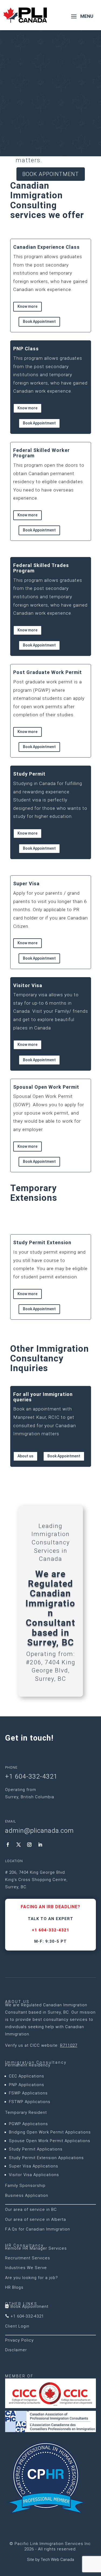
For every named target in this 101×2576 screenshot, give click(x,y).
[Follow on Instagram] (29, 1845)
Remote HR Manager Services (36, 2248)
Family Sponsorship (25, 2186)
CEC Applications (27, 2076)
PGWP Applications (28, 2124)
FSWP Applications (28, 2093)
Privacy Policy (19, 2340)
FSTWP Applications (30, 2102)
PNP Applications (27, 2085)
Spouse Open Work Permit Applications (50, 2141)
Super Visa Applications (34, 2166)
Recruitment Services (28, 2258)
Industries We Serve (26, 2268)
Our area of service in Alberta (36, 2219)
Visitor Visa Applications (34, 2175)
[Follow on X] (19, 1845)
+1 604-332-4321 (50, 1930)
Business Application (27, 2195)
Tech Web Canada (57, 2560)
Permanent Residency (28, 2065)
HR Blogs (14, 2287)
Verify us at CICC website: (41, 2045)
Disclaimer (16, 2350)
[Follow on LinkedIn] (40, 1845)
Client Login (17, 2326)
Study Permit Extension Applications (46, 2158)
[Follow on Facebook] (8, 1845)
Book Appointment (51, 174)
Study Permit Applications (36, 2149)
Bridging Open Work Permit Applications (50, 2132)
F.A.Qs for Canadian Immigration (38, 2229)
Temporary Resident (26, 2112)
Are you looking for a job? (32, 2278)
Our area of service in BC (31, 2210)
